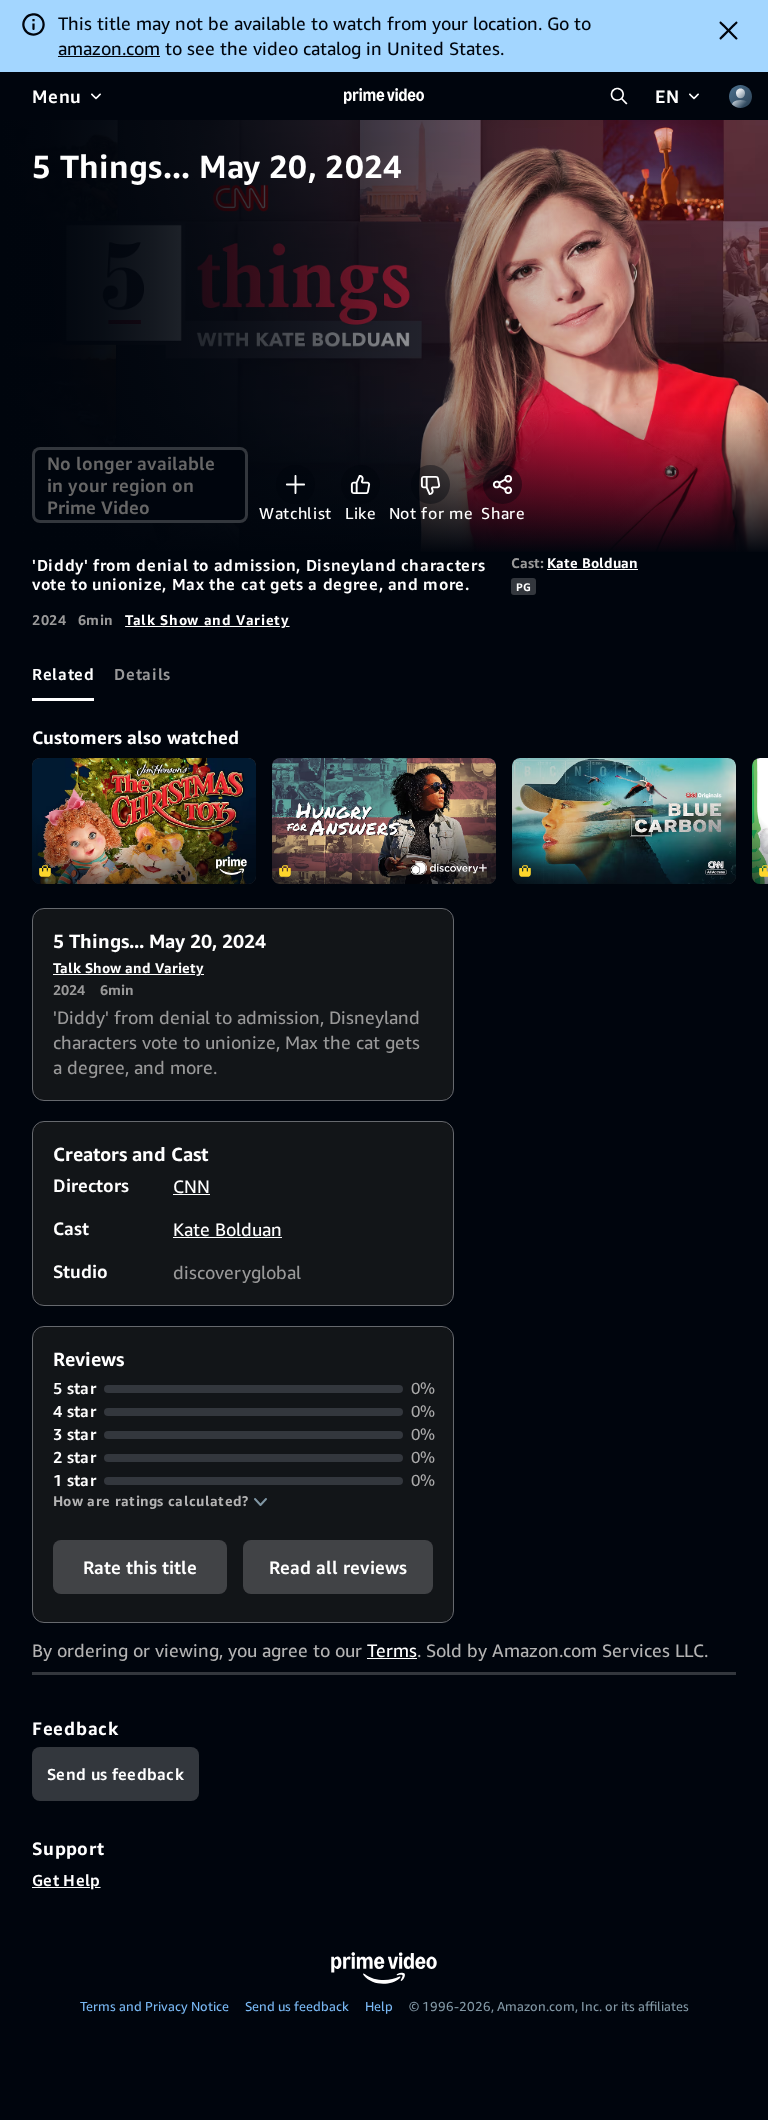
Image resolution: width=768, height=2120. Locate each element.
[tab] (63, 674)
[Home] (384, 96)
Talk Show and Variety (207, 619)
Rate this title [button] (140, 1567)
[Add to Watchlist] (295, 484)
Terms (392, 1650)
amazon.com (109, 48)
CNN (191, 1186)
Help (379, 2006)
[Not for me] (430, 484)
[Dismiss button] (728, 30)
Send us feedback (297, 2006)
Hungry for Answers (384, 821)
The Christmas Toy (144, 821)
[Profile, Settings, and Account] (740, 96)
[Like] (360, 484)
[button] (160, 1501)
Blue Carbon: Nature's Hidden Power (624, 821)
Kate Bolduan (592, 562)
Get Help (66, 1880)
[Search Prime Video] (619, 96)
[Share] (502, 484)
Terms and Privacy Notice (154, 2006)
